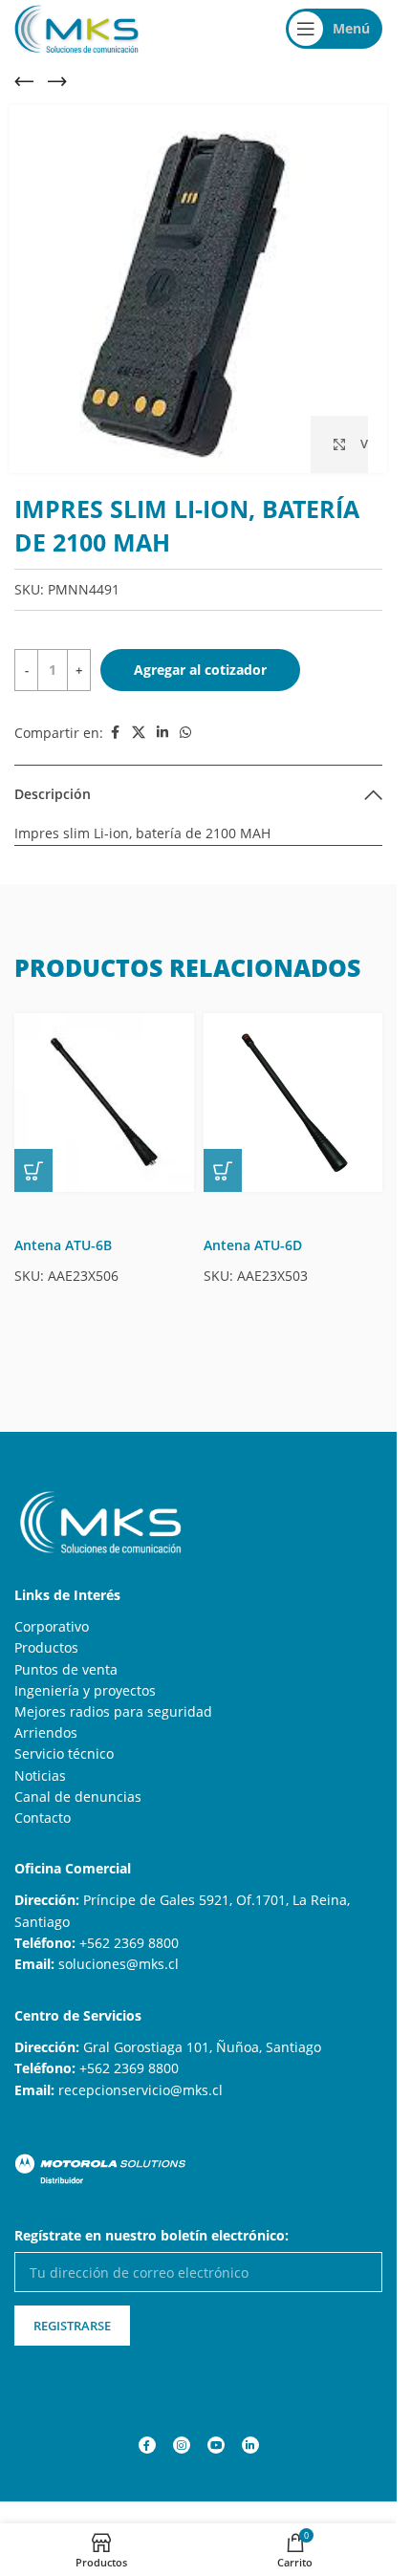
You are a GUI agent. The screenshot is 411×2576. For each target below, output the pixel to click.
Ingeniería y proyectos (85, 1690)
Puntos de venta (66, 1669)
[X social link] (139, 733)
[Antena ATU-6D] (293, 1103)
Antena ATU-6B (63, 1245)
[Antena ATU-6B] (104, 1103)
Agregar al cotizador (200, 670)
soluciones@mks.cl (119, 1964)
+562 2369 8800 (129, 1943)
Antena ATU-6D (253, 1245)
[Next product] (57, 81)
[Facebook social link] (115, 733)
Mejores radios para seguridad (113, 1711)
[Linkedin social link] (162, 733)
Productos (46, 1647)
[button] (33, 1170)
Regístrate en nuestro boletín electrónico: (151, 2235)
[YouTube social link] (216, 2445)
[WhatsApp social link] (185, 733)
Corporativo (52, 1626)
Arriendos (46, 1732)
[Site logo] (76, 27)
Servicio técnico (64, 1753)
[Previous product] (24, 81)
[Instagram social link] (182, 2445)
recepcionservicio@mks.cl (141, 2090)
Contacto (43, 1818)
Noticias (40, 1775)
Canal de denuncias (78, 1797)
